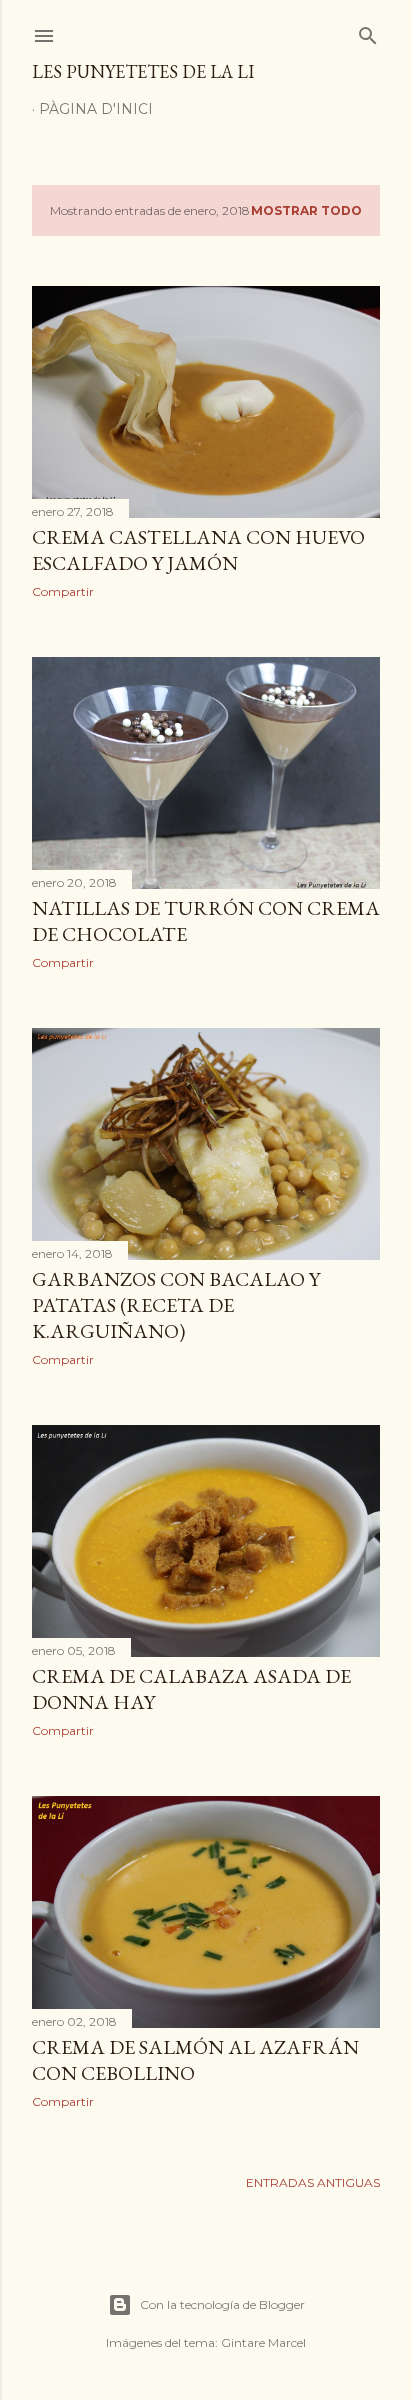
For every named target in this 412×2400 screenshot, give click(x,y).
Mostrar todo (306, 210)
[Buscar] (368, 31)
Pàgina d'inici (96, 109)
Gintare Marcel (263, 2342)
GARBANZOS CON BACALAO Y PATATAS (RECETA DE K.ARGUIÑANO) (176, 1305)
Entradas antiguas (313, 2182)
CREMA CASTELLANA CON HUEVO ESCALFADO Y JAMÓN (198, 550)
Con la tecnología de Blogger (222, 2304)
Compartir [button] (63, 591)
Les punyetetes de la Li (143, 71)
